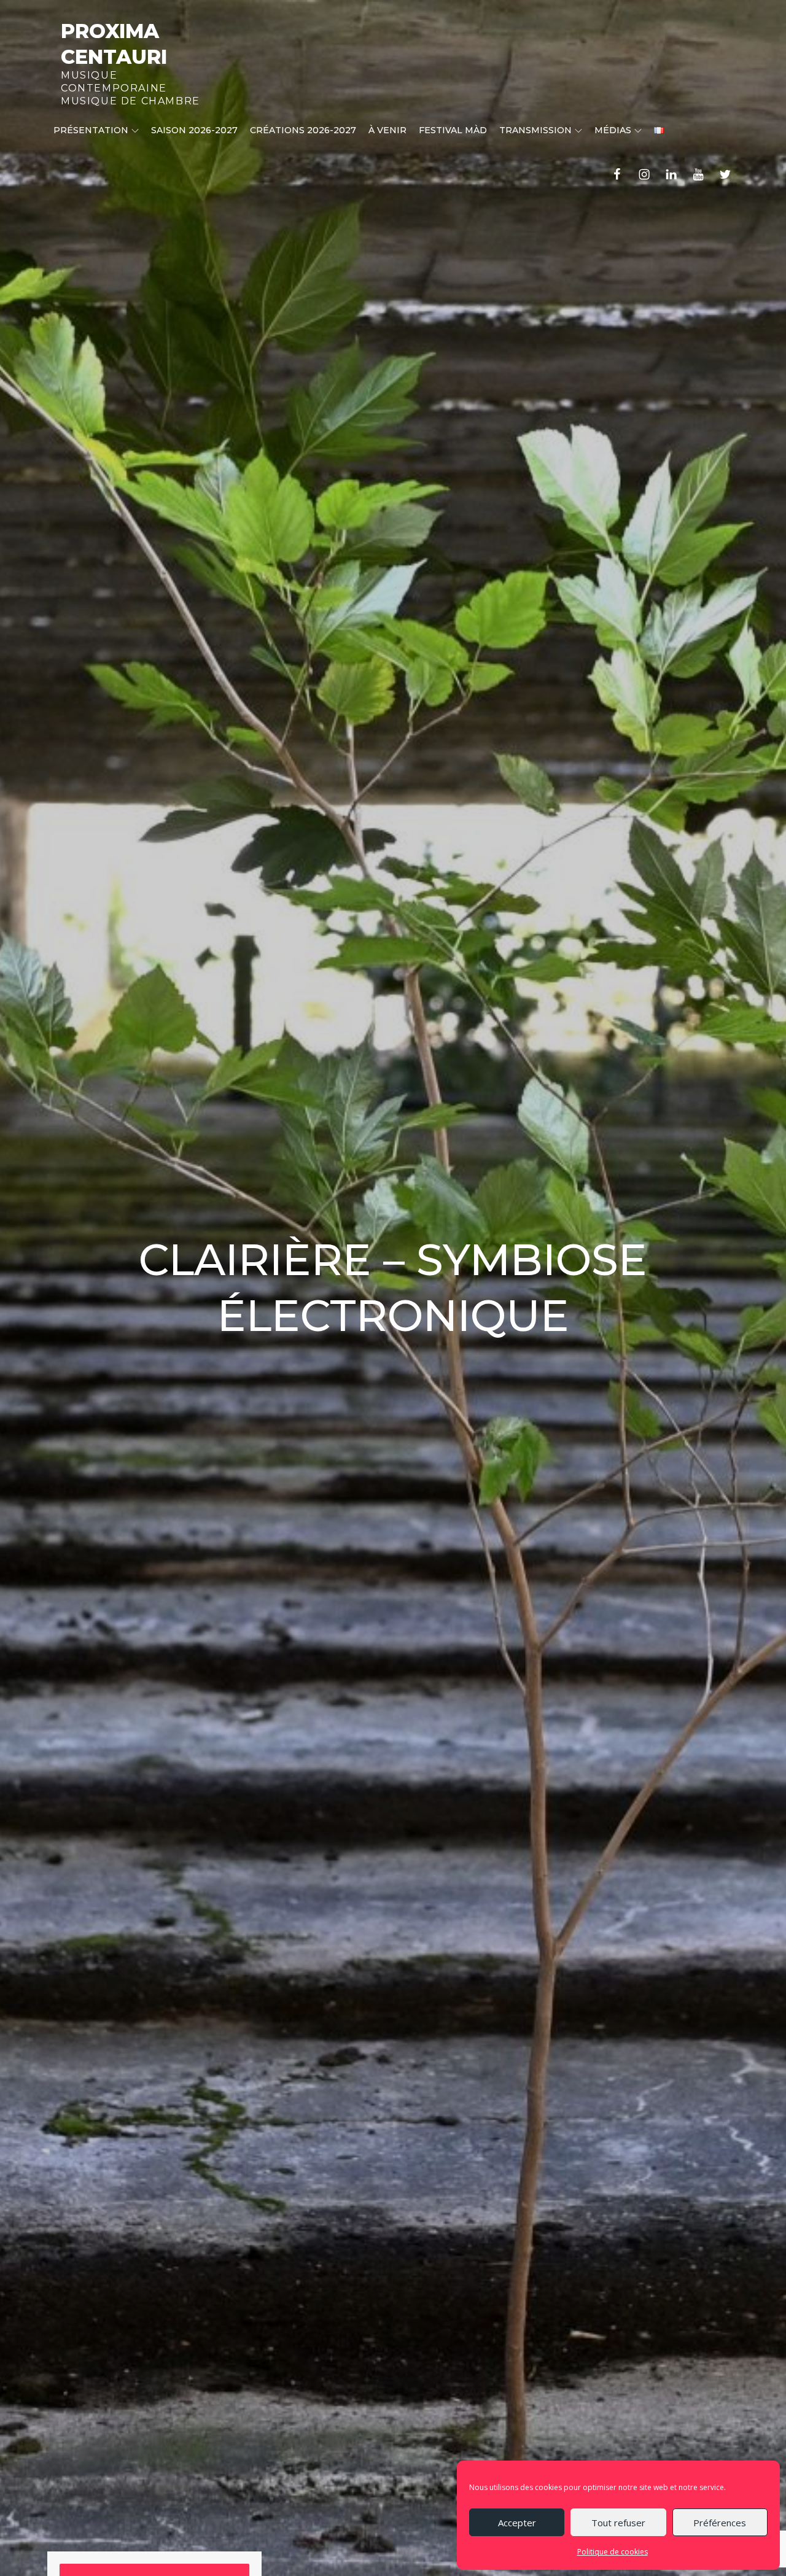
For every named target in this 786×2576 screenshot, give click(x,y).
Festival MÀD (453, 130)
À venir (387, 130)
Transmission (535, 130)
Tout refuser (618, 2523)
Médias (613, 130)
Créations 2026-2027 (303, 130)
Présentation (91, 130)
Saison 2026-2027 (194, 130)
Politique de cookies (613, 2552)
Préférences (720, 2523)
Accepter (517, 2523)
